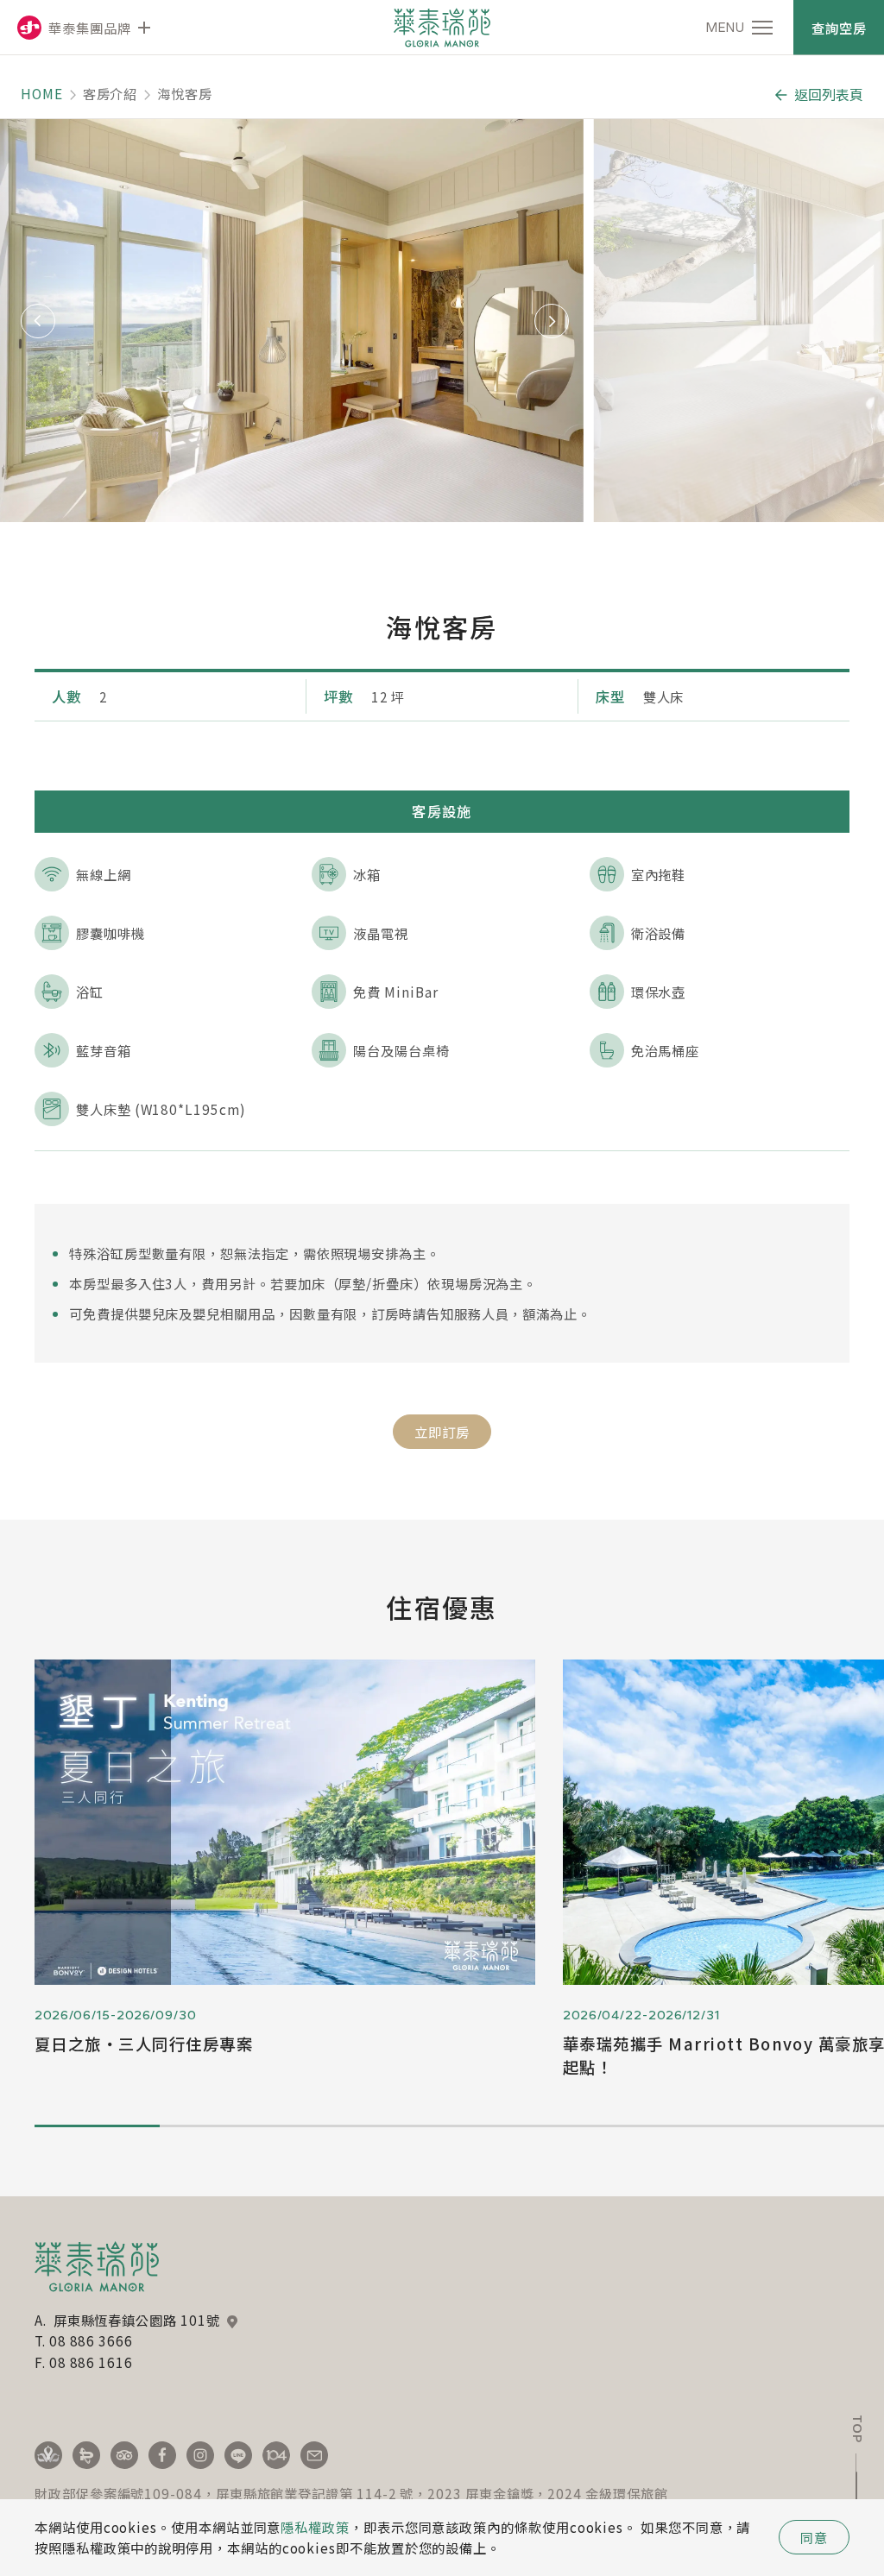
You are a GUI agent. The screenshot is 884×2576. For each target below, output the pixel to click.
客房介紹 (110, 93)
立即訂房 (442, 1432)
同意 (814, 2537)
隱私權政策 (315, 2527)
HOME (42, 93)
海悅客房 (185, 93)
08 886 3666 (91, 2340)
